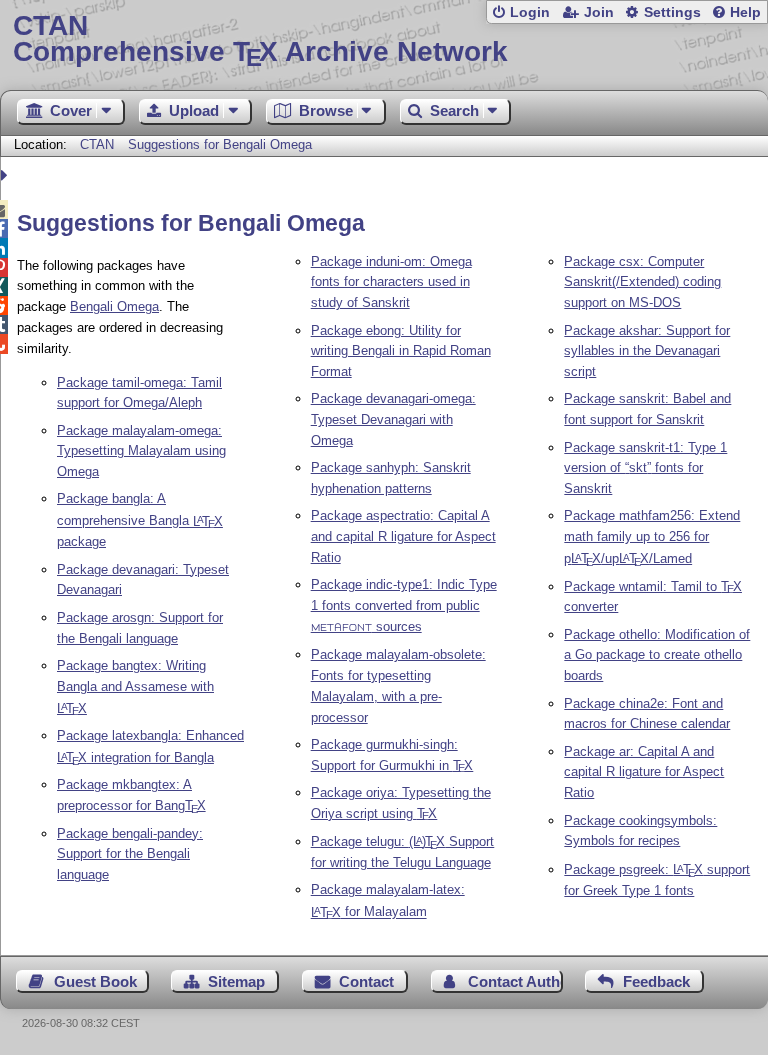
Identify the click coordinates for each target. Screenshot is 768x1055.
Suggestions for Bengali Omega (220, 144)
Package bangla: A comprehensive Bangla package (140, 520)
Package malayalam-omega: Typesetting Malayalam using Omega (141, 451)
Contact (366, 981)
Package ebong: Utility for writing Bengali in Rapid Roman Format (401, 351)
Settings (672, 12)
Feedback (656, 981)
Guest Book (95, 981)
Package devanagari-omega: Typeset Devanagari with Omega (393, 419)
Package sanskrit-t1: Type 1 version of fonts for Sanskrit (645, 468)
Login (530, 12)
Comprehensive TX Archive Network (260, 39)
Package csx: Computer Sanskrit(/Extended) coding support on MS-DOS (642, 282)
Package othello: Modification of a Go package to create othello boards (657, 655)
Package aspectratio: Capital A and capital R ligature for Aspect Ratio (403, 536)
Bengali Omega (114, 306)
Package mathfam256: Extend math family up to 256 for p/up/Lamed (652, 537)
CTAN (97, 144)
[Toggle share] (6, 175)
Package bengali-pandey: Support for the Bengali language (130, 854)
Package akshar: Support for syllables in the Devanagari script (647, 351)
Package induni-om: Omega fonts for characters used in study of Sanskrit (391, 282)
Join (599, 12)
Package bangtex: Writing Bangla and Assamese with (135, 687)
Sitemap (236, 981)
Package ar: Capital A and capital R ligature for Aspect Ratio (644, 772)
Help (745, 12)
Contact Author (515, 981)
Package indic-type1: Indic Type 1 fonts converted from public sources (404, 605)
